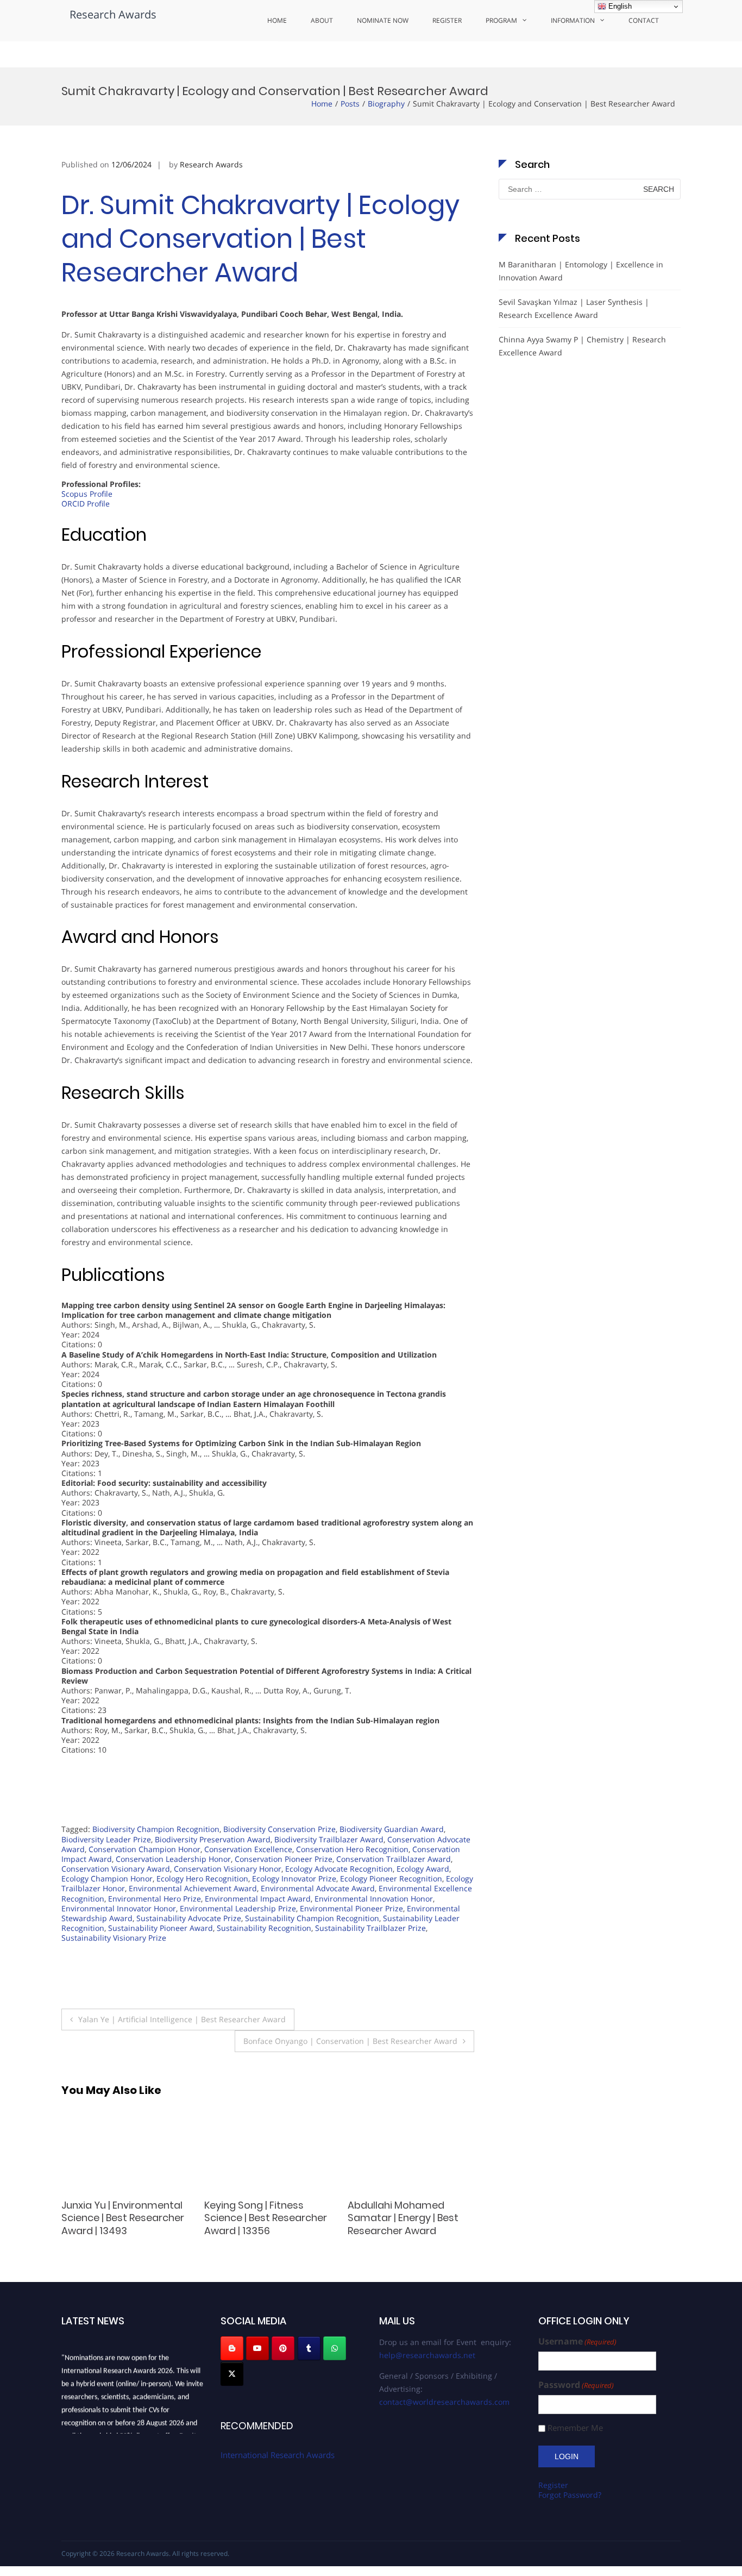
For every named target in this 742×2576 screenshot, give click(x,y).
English (619, 6)
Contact (644, 20)
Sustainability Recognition (264, 1928)
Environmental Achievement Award (193, 1888)
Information (573, 20)
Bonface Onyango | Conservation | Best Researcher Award (350, 2041)
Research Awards (113, 14)
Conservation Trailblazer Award (394, 1859)
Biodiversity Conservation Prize (279, 1829)
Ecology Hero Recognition (202, 1878)
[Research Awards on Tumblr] (309, 2348)
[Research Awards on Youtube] (257, 2348)
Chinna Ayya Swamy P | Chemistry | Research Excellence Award (582, 346)
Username (577, 2341)
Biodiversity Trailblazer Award (329, 1839)
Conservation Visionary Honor (228, 1869)
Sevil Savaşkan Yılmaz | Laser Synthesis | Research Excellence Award (574, 308)
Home (277, 20)
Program (501, 20)
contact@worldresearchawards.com (444, 2402)
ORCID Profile (86, 504)
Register (447, 20)
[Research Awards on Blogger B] (232, 2348)
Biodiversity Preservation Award (213, 1839)
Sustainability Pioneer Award (161, 1928)
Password (576, 2385)
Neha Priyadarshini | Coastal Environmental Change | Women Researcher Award (403, 2224)
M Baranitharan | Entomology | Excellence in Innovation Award (581, 271)
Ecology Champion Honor (107, 1878)
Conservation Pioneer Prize (284, 1859)
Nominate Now (383, 20)
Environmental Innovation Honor (374, 1899)
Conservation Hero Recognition (352, 1849)
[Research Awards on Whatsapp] (335, 2348)
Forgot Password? (570, 2495)
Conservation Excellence (248, 1849)
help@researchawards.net (427, 2355)
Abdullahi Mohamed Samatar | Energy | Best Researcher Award (260, 2218)
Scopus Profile (87, 494)
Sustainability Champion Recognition (312, 1918)
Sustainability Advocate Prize (189, 1918)
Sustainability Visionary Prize (114, 1938)
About (322, 20)
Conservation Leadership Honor (173, 1859)
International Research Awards (278, 2455)
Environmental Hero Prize (155, 1899)
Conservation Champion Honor (144, 1849)
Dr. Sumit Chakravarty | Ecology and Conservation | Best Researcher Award (260, 239)
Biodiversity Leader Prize (106, 1839)
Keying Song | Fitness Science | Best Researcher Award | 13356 (123, 2218)
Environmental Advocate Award (318, 1888)
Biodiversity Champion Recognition (156, 1829)
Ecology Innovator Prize (294, 1878)
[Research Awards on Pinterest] (283, 2348)
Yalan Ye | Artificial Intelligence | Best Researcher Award (182, 2019)
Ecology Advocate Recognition (339, 1869)
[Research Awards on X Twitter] (232, 2374)
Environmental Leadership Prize (238, 1908)
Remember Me (575, 2428)
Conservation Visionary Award (116, 1869)
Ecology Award (423, 1869)
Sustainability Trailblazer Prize (370, 1928)
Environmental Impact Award (258, 1899)
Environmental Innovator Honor (119, 1908)
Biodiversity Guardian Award (392, 1829)
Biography (386, 104)
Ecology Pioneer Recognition (391, 1878)
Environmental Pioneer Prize (351, 1908)
